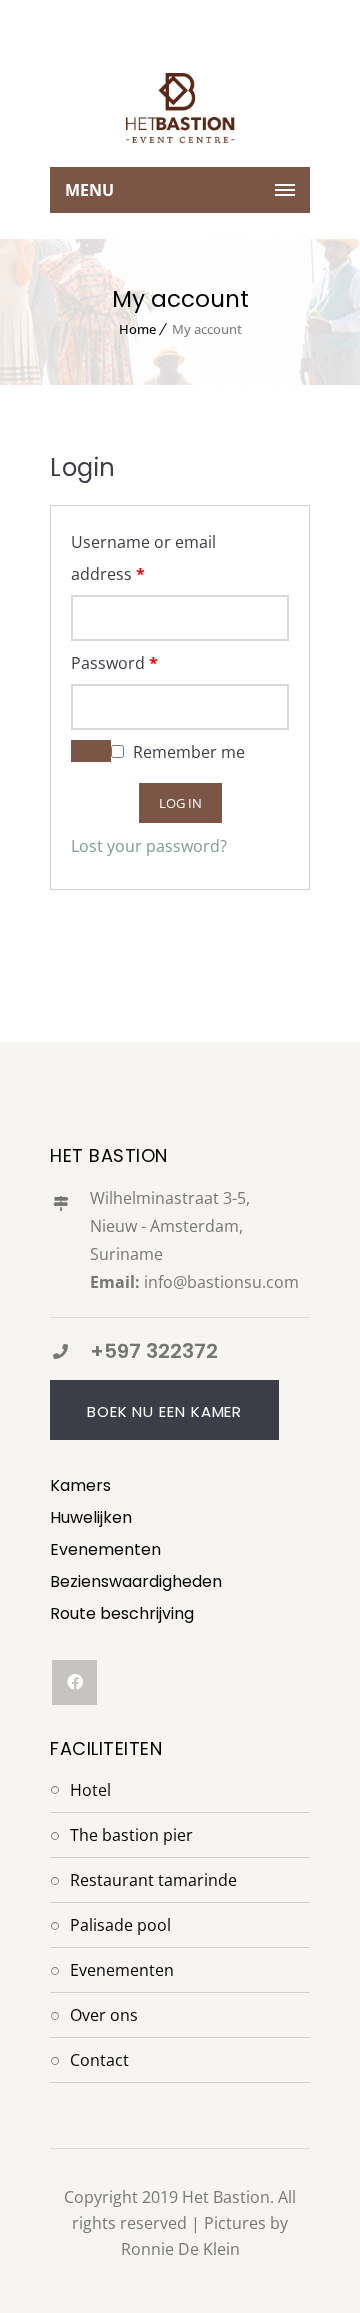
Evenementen (105, 1549)
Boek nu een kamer (164, 1411)
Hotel (90, 1790)
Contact (99, 2060)
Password (114, 662)
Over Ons (104, 2015)
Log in (180, 803)
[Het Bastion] (180, 108)
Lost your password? (149, 846)
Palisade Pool (120, 1925)
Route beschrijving (122, 1613)
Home (137, 329)
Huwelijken (91, 1517)
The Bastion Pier (131, 1835)
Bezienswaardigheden (136, 1581)
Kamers (80, 1485)
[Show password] (91, 751)
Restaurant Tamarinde (153, 1880)
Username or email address (143, 558)
